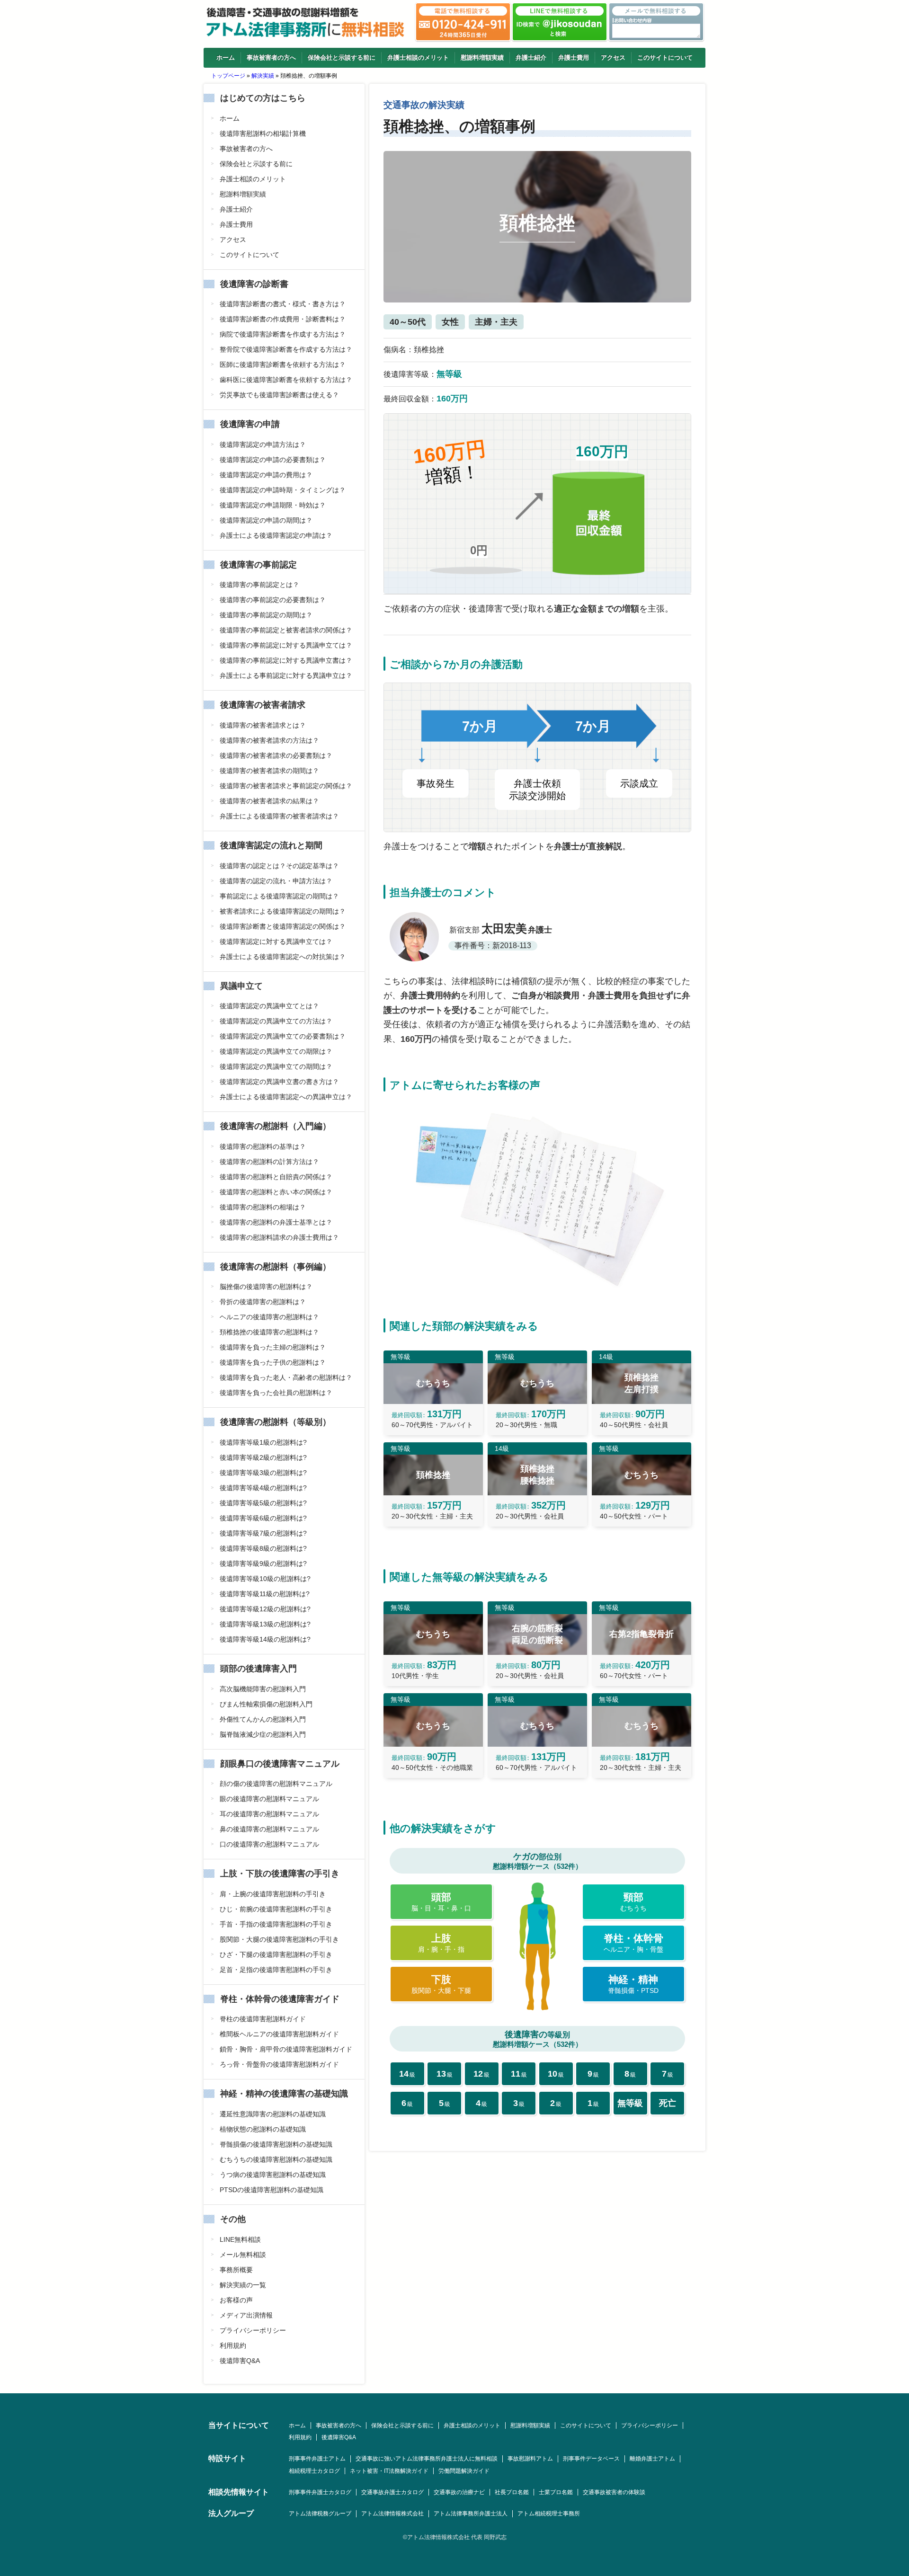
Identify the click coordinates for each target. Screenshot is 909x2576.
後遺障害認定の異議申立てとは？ (269, 1006)
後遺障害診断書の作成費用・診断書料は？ (283, 319)
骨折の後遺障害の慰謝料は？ (263, 1302)
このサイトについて (665, 58)
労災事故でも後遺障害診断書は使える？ (279, 395)
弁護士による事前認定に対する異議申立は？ (286, 675)
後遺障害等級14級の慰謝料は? (265, 1639)
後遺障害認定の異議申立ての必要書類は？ (283, 1036)
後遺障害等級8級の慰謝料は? (263, 1548)
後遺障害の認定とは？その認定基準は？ (279, 866)
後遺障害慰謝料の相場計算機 (263, 133)
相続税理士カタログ (314, 2471)
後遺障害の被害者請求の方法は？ (269, 740)
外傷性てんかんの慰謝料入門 (263, 1719)
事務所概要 (236, 2270)
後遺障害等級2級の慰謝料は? (263, 1457)
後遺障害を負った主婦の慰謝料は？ (273, 1347)
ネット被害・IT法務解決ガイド (389, 2471)
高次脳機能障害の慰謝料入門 (263, 1689)
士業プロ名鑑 (556, 2492)
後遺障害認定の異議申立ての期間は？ (276, 1066)
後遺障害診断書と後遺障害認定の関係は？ (283, 926)
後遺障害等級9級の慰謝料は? (263, 1563)
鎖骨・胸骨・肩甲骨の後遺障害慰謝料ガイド (286, 2049)
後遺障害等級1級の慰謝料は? (263, 1442)
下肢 (441, 1984)
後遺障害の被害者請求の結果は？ (269, 801)
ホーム (226, 58)
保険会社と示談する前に (342, 58)
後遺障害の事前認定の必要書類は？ (273, 600)
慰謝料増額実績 (482, 58)
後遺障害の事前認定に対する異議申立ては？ (286, 645)
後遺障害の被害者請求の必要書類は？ (276, 755)
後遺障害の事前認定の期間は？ (266, 615)
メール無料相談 (243, 2255)
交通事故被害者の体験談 (614, 2492)
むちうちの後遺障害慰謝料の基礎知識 (276, 2159)
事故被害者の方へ (271, 58)
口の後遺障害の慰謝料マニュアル (269, 1844)
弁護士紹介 (531, 58)
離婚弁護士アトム (652, 2459)
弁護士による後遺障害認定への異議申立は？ (286, 1097)
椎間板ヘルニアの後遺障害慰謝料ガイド (279, 2034)
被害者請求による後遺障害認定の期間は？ (283, 911)
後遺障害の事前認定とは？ (259, 585)
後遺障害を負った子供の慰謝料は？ (273, 1362)
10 (556, 2074)
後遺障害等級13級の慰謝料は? (265, 1624)
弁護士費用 (574, 58)
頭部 (441, 1902)
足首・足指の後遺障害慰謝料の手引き (276, 1970)
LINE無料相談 (240, 2239)
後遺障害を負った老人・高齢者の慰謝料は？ (286, 1377)
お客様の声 (236, 2300)
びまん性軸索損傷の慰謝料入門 (266, 1704)
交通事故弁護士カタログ (392, 2492)
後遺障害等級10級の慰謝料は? (265, 1579)
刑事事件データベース (591, 2459)
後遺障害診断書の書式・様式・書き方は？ (283, 304)
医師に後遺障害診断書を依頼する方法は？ (283, 364)
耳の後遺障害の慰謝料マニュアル (269, 1814)
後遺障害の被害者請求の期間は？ (269, 771)
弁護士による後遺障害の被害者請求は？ (279, 816)
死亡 (668, 2103)
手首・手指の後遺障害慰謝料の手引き (276, 1924)
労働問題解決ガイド (464, 2471)
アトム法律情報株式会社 (392, 2514)
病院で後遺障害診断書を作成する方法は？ (283, 334)
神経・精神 (633, 1984)
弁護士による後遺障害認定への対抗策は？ (283, 957)
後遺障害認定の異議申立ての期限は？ (276, 1051)
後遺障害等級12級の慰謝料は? (265, 1609)
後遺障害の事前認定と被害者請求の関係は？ (286, 630)
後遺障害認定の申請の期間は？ (266, 520)
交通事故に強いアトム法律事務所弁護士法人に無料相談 (427, 2459)
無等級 (630, 2103)
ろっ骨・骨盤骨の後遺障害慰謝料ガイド (279, 2064)
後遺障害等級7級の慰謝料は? (263, 1533)
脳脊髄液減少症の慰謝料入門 (263, 1734)
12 (481, 2074)
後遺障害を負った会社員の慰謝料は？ (276, 1393)
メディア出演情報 (246, 2315)
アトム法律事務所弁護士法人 (471, 2514)
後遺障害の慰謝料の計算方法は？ (269, 1162)
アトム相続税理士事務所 (549, 2514)
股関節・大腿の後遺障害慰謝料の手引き (279, 1939)
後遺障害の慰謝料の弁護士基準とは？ (276, 1222)
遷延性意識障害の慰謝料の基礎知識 (273, 2114)
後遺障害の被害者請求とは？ (263, 725)
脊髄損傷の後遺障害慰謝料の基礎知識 (276, 2144)
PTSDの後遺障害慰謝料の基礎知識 (272, 2190)
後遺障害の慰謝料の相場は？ (263, 1207)
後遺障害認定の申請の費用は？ (266, 475)
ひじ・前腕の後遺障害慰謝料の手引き (276, 1909)
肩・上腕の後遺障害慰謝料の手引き (273, 1894)
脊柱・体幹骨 (633, 1943)
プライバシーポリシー (253, 2330)
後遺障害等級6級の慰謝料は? (263, 1518)
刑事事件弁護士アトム (317, 2459)
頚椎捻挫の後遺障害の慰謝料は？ (269, 1332)
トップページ (228, 76)
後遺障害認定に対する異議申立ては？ (276, 942)
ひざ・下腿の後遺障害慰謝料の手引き (276, 1954)
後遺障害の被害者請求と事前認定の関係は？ (286, 786)
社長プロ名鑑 (512, 2492)
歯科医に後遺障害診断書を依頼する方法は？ (286, 380)
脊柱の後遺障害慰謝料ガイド (263, 2019)
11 (519, 2074)
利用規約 (233, 2345)
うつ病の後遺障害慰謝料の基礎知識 (273, 2175)
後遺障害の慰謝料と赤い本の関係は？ (276, 1192)
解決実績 (263, 76)
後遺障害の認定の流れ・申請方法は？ (276, 881)
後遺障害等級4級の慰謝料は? (263, 1488)
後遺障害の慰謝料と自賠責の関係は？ (276, 1177)
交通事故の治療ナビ (459, 2492)
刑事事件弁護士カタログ (320, 2492)
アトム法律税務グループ (320, 2514)
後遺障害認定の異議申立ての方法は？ (276, 1021)
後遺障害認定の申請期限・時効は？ (273, 505)
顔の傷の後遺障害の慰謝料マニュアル (276, 1784)
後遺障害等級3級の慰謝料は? (263, 1473)
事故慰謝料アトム (530, 2459)
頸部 (633, 1902)
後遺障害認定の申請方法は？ (263, 444)
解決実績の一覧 (243, 2285)
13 (445, 2074)
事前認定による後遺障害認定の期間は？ (279, 896)
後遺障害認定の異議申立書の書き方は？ (279, 1082)
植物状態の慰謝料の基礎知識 (263, 2129)
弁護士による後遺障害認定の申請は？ (276, 535)
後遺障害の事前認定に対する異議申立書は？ (286, 660)
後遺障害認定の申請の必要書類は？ (273, 460)
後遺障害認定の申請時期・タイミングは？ (283, 490)
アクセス (613, 58)
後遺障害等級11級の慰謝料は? (265, 1594)
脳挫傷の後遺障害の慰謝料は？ (266, 1287)
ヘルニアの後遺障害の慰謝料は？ (269, 1317)
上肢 (441, 1943)
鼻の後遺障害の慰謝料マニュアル (269, 1829)
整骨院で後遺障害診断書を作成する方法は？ (286, 349)
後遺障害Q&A (240, 2361)
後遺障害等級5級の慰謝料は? (263, 1503)
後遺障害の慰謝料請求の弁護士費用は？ (279, 1237)
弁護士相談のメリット (418, 58)
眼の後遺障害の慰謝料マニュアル (269, 1799)
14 (407, 2074)
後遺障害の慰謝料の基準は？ (263, 1146)
